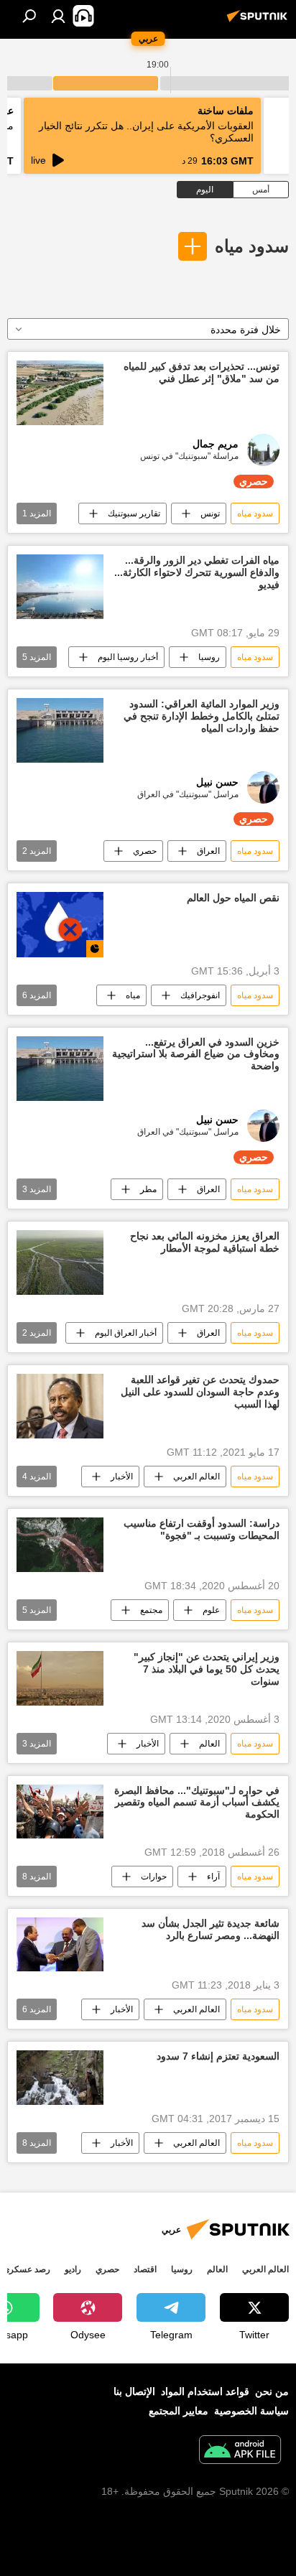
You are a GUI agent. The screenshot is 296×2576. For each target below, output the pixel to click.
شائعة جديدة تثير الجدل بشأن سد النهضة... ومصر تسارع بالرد (211, 1929)
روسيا (209, 657)
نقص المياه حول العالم (233, 898)
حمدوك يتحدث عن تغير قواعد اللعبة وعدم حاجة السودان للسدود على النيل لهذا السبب (200, 1392)
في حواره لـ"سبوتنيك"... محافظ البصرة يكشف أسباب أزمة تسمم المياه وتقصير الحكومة (197, 1803)
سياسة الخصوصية (251, 2411)
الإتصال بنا (134, 2391)
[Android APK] (240, 2451)
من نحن (272, 2391)
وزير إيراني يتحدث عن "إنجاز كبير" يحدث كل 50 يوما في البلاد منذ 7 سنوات (207, 1669)
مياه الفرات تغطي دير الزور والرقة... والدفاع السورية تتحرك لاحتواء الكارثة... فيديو (197, 572)
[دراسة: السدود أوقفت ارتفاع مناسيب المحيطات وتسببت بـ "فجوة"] (60, 1545)
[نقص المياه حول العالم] (60, 924)
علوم (211, 1610)
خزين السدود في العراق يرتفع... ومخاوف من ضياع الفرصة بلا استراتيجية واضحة (196, 1054)
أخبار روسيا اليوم (128, 657)
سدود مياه (252, 246)
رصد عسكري (27, 2269)
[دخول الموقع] (58, 16)
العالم (209, 1744)
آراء (213, 1877)
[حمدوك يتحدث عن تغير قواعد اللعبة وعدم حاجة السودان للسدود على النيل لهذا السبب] (60, 1406)
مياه (133, 995)
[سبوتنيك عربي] (259, 22)
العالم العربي (196, 1477)
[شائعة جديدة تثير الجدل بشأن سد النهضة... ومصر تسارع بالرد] (60, 1944)
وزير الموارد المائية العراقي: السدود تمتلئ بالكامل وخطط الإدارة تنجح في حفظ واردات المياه (202, 716)
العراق (208, 851)
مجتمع (151, 1610)
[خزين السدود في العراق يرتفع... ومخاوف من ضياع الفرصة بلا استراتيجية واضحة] (60, 1069)
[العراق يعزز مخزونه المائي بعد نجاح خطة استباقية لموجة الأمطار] (60, 1263)
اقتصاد (145, 2269)
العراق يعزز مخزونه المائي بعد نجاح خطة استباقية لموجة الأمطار (205, 1242)
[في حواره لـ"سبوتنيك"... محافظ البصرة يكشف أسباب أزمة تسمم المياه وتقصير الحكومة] (60, 1812)
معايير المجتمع (179, 2411)
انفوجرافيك (200, 995)
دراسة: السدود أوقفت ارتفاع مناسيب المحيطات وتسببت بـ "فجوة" (202, 1529)
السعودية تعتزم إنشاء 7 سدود (218, 2056)
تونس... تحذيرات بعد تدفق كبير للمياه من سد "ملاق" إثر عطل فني (202, 372)
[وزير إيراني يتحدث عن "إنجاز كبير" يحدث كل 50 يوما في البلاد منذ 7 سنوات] (60, 1678)
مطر (148, 1189)
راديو (73, 2269)
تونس (210, 513)
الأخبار (122, 1477)
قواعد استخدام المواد (205, 2391)
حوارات (154, 1877)
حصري (145, 851)
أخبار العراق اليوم (126, 1333)
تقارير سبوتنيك (134, 513)
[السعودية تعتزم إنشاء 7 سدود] (60, 2078)
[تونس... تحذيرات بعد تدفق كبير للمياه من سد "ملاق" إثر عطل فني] (60, 393)
